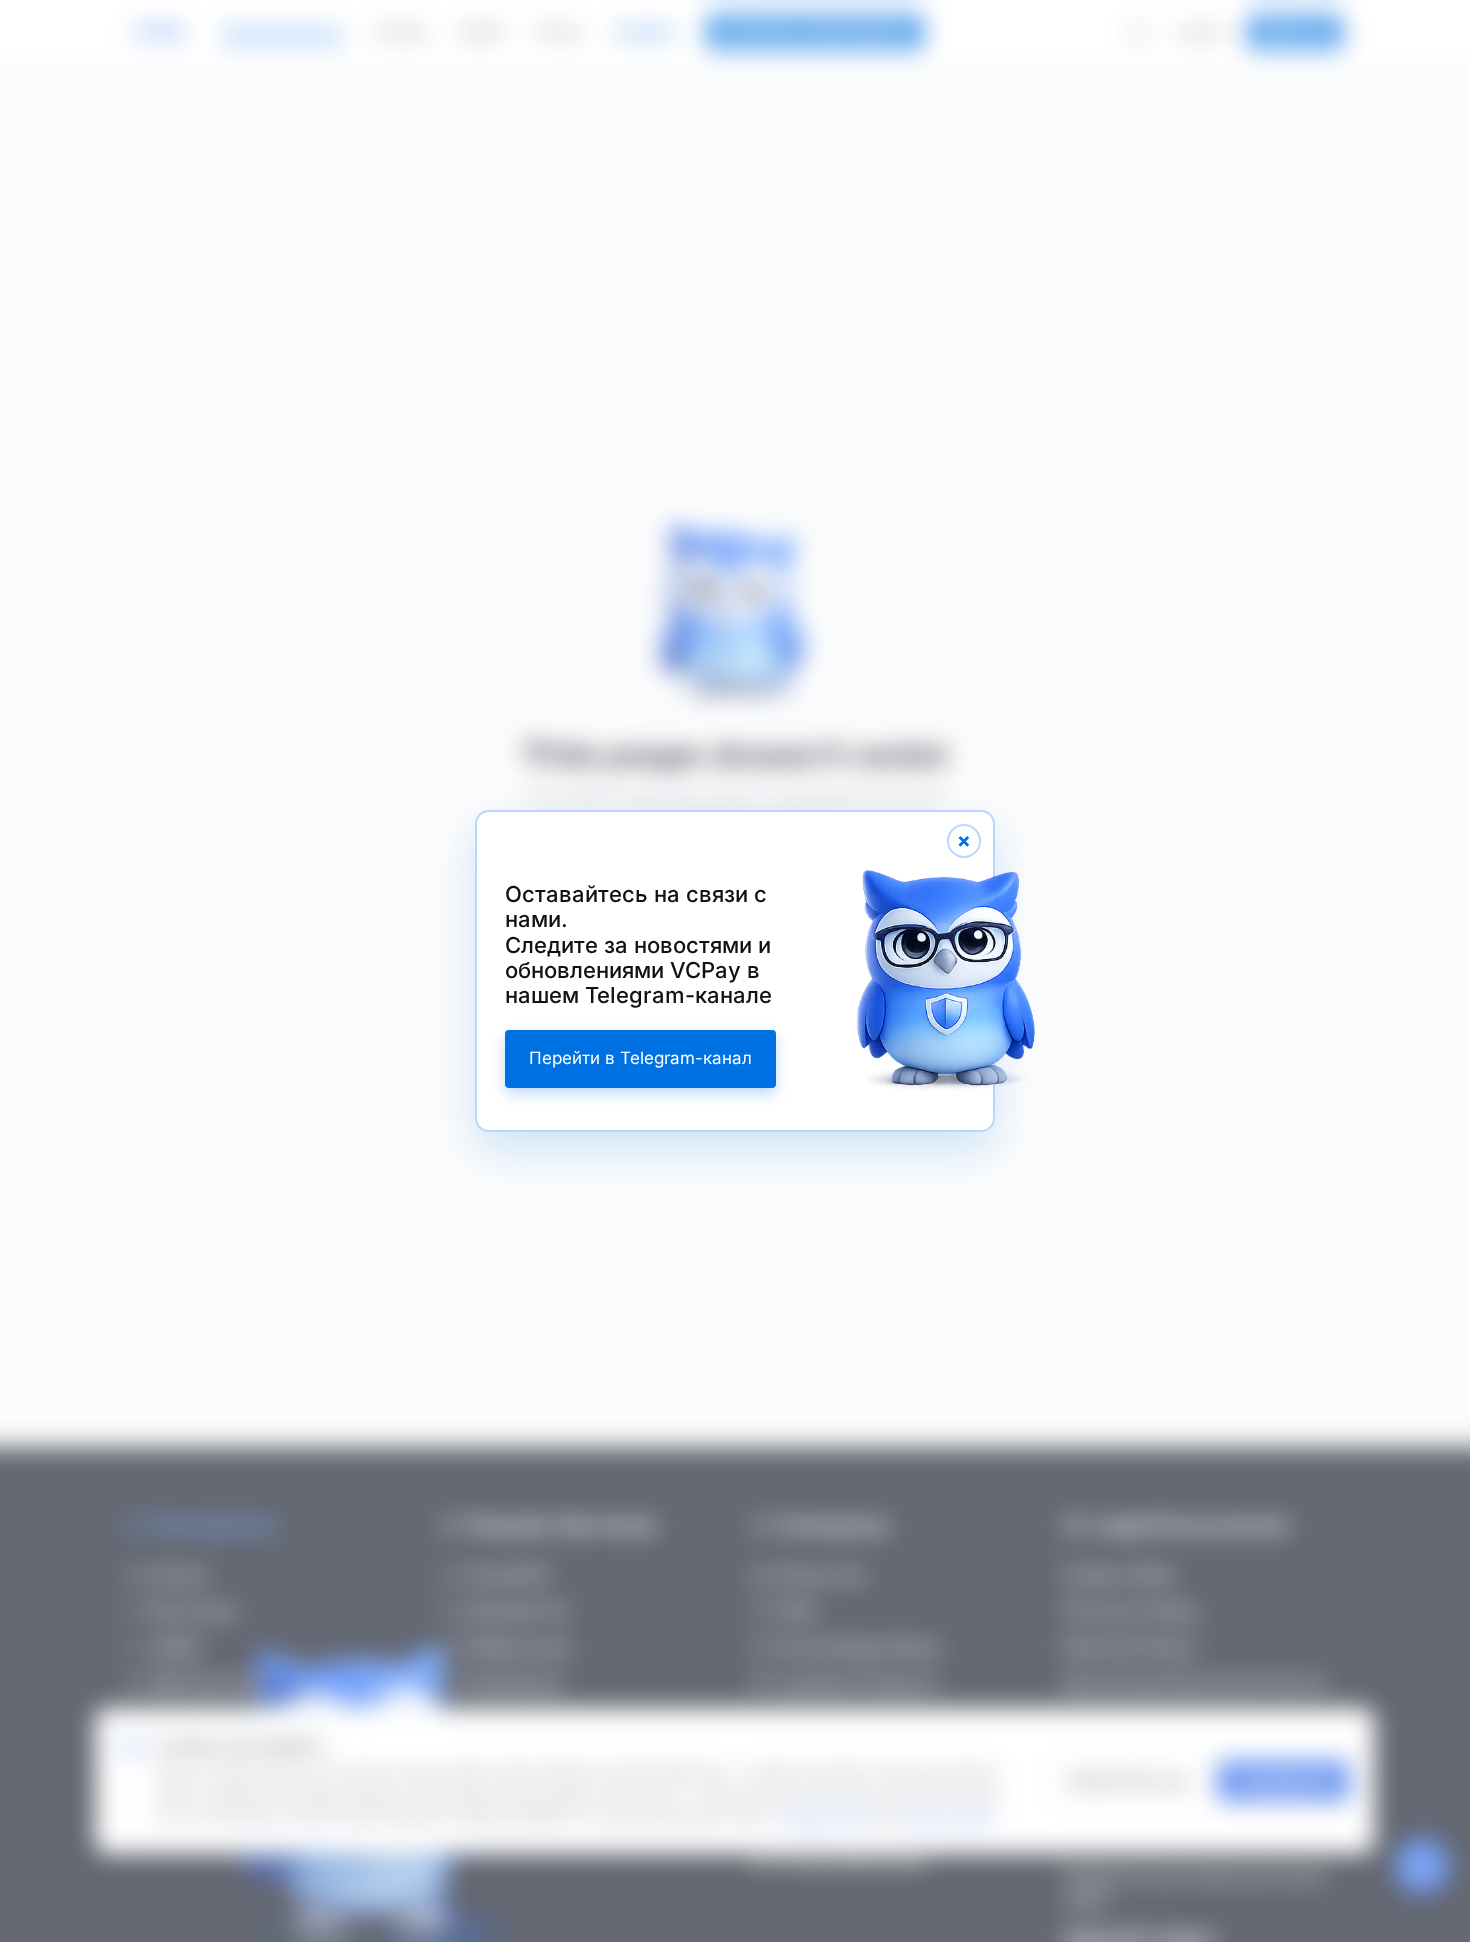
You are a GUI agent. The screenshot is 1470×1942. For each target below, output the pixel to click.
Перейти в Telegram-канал (640, 1058)
